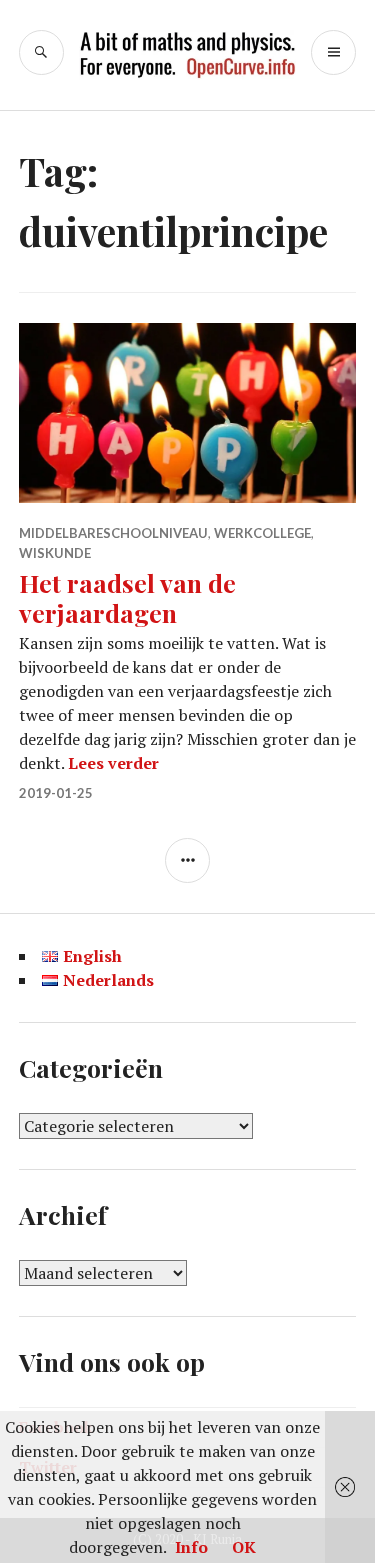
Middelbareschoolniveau (113, 533)
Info (191, 1547)
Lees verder (113, 763)
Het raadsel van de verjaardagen (127, 597)
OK (244, 1547)
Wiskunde (55, 553)
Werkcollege (262, 533)
